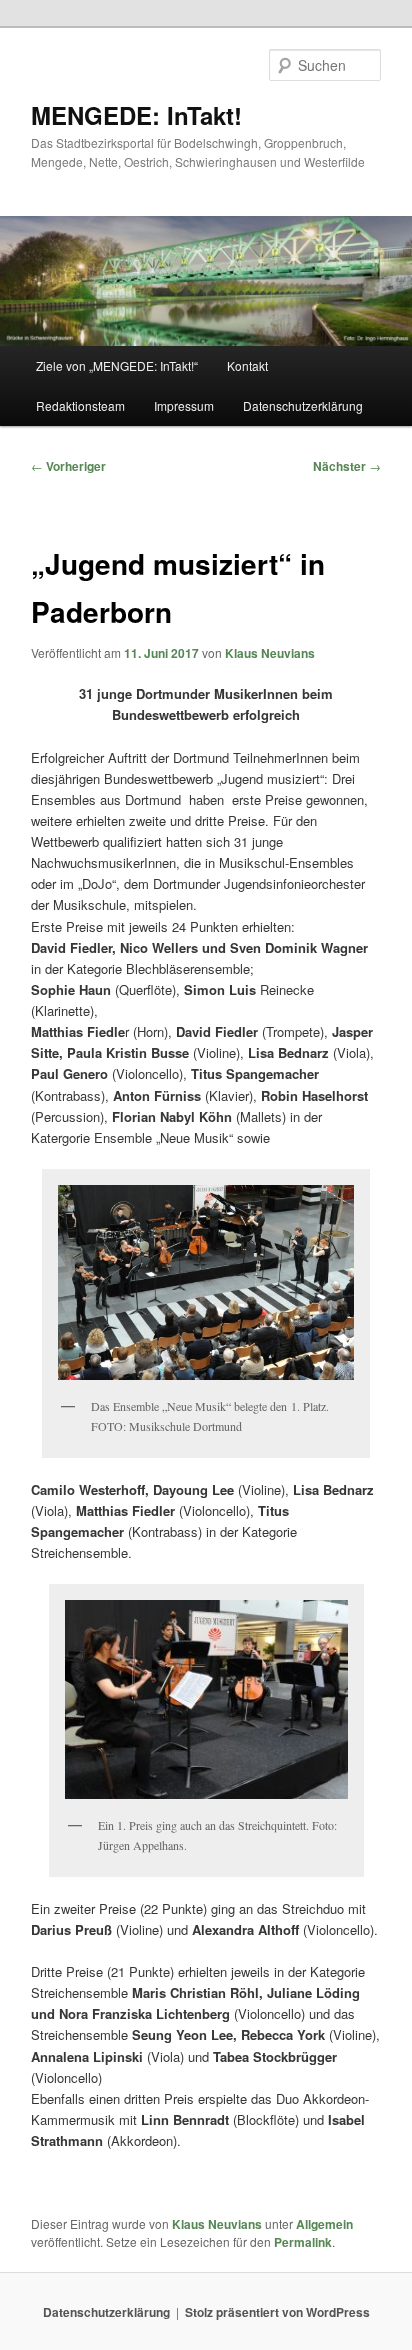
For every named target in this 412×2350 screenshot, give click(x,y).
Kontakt (247, 365)
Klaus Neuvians (270, 653)
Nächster (347, 466)
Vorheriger (68, 466)
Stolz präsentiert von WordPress (277, 2312)
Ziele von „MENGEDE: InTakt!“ (117, 365)
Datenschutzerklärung (303, 405)
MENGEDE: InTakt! (136, 115)
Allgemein (324, 2224)
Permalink (303, 2242)
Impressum (184, 405)
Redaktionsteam (80, 405)
